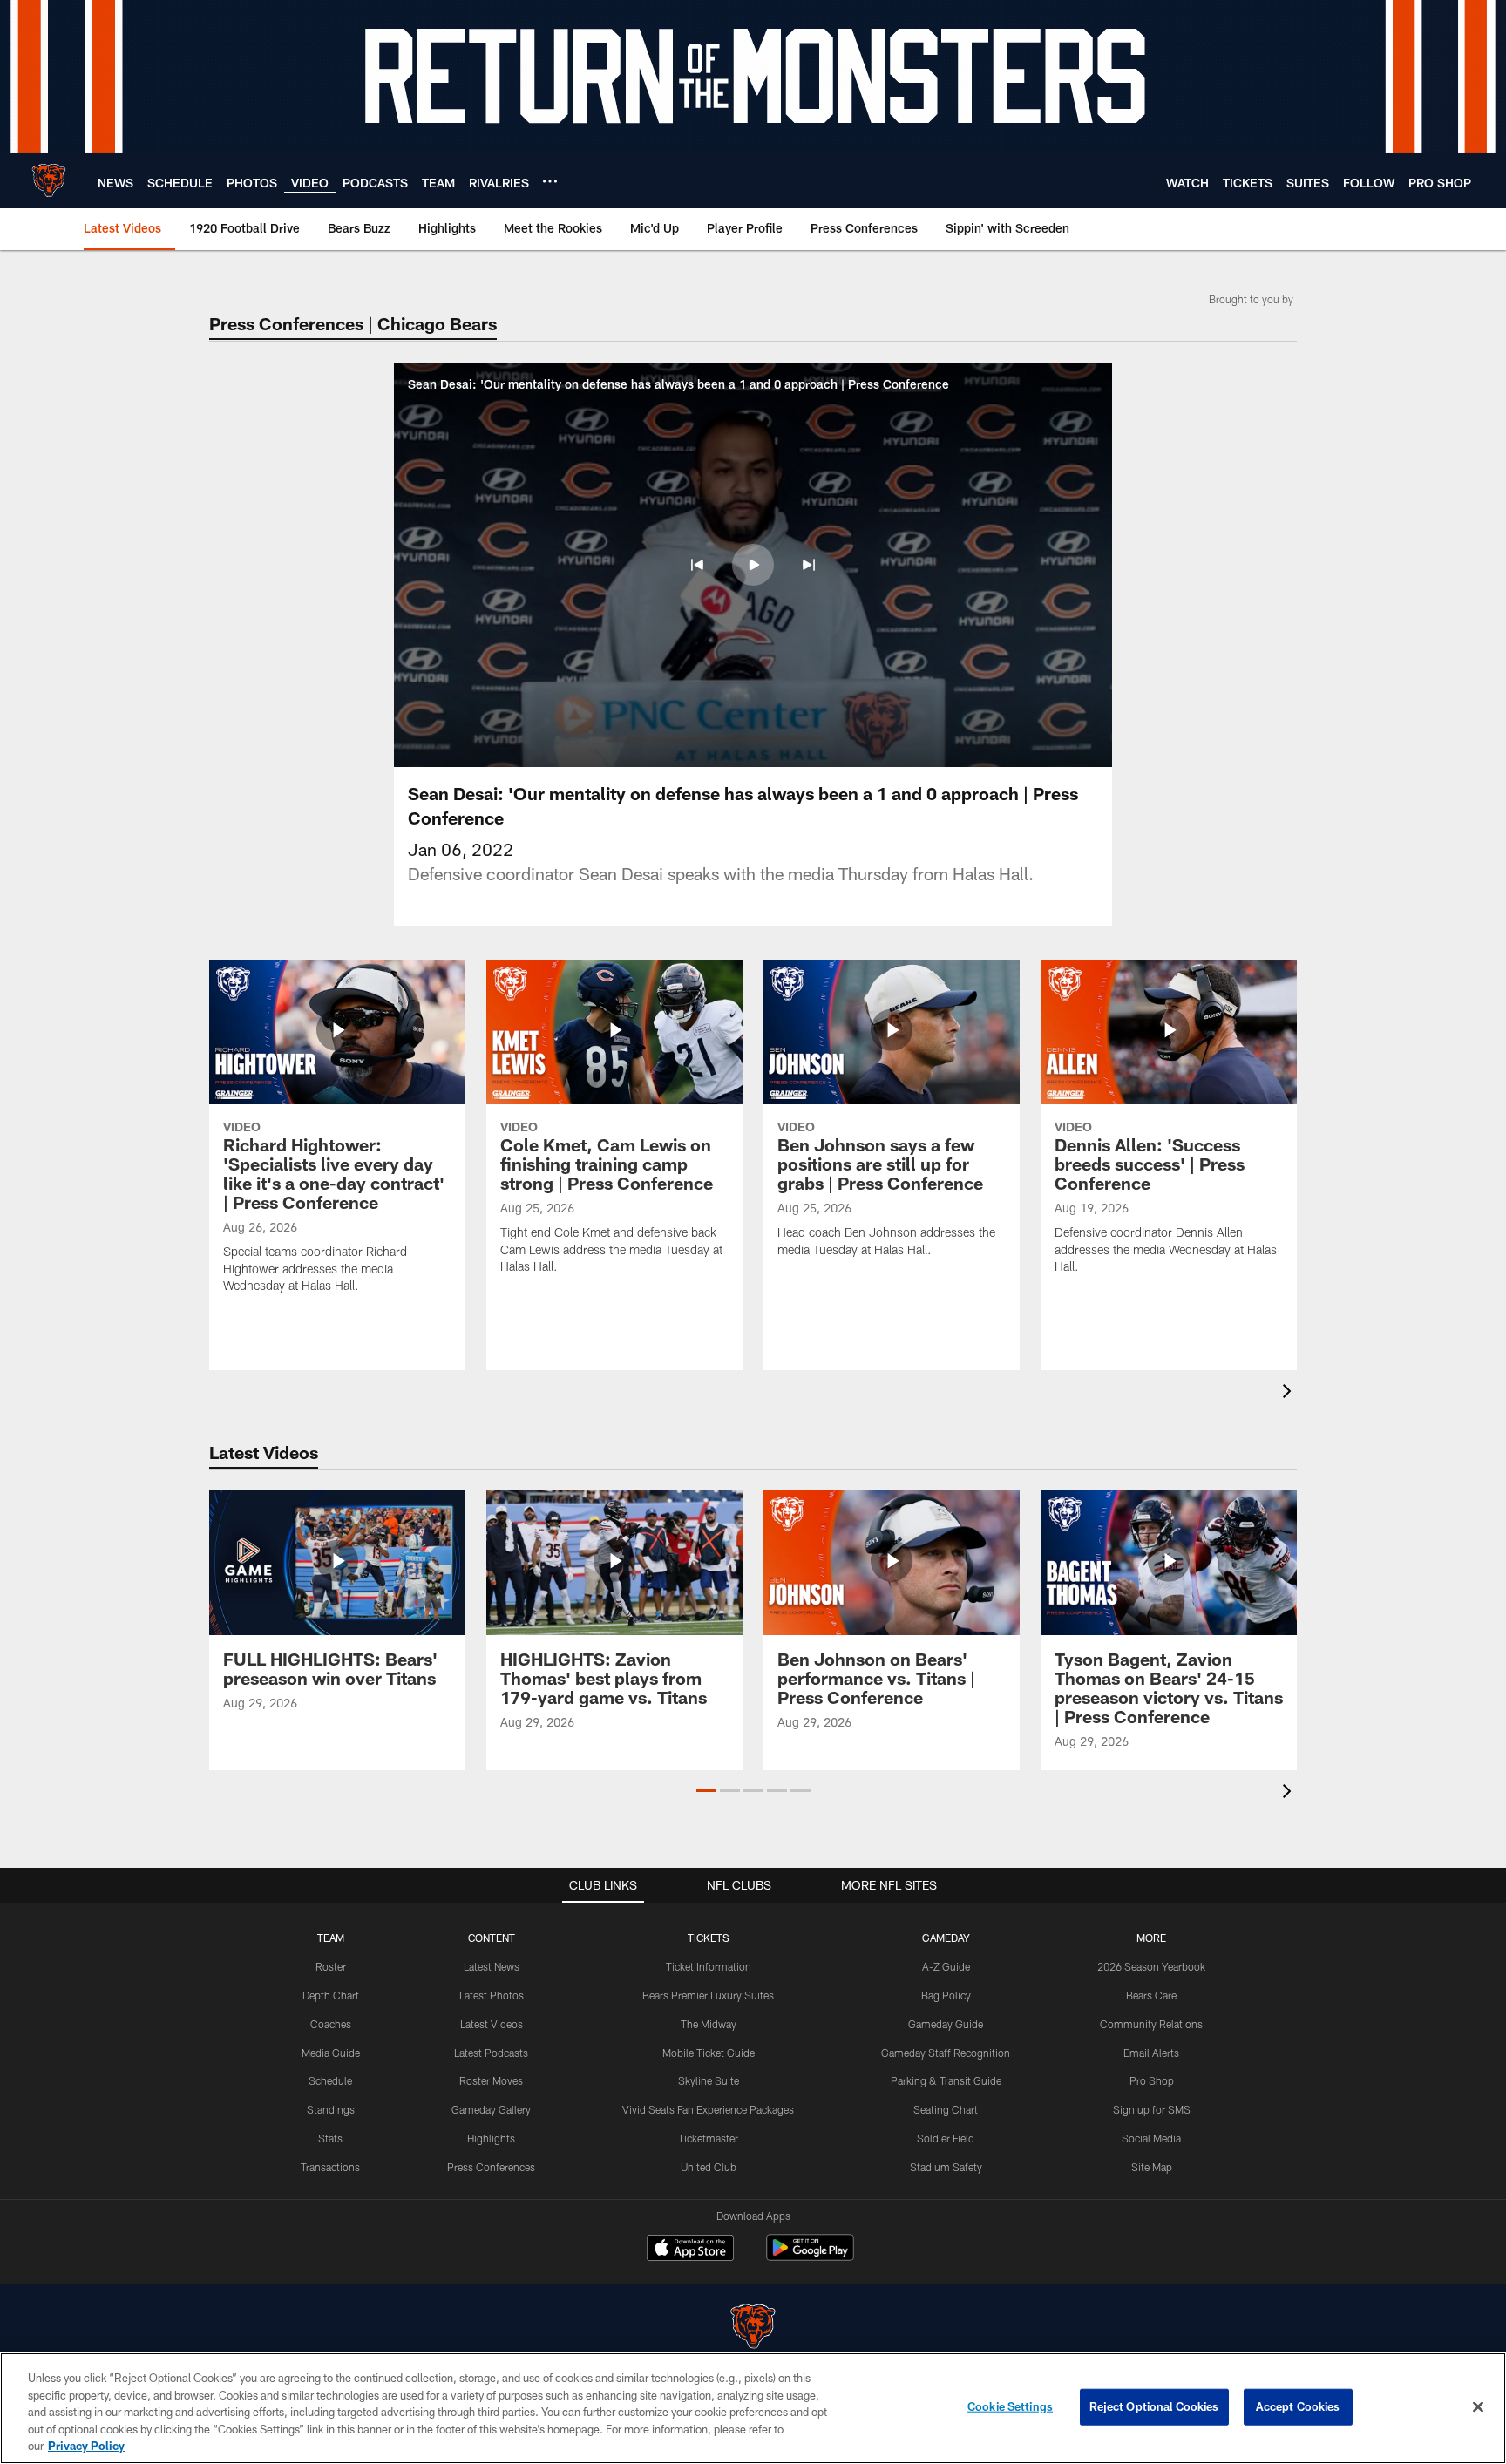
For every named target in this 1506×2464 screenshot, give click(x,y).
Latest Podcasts (491, 2053)
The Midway (709, 2024)
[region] (753, 2408)
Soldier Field (946, 2138)
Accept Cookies (1298, 2406)
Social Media (1151, 2138)
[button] (697, 565)
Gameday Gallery (491, 2109)
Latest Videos (492, 2024)
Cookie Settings (1010, 2406)
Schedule (330, 2080)
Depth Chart (331, 1995)
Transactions (330, 2167)
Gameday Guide (946, 2024)
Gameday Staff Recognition (946, 2053)
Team (331, 1938)
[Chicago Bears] (753, 2328)
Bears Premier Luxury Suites (708, 1995)
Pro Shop (1152, 2080)
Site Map (1152, 2167)
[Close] (1478, 2407)
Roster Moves (491, 2080)
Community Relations (1151, 2024)
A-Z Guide (946, 1966)
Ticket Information (709, 1966)
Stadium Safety (946, 2167)
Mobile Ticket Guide (709, 2053)
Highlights (491, 2138)
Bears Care (1151, 1995)
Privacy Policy (86, 2446)
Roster (331, 1966)
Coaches (331, 2024)
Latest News (492, 1966)
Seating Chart (946, 2109)
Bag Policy (946, 1995)
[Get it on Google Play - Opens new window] (810, 2256)
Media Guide (331, 2053)
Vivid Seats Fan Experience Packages (708, 2109)
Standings (331, 2109)
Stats (330, 2138)
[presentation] (1290, 1393)
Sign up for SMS (1152, 2109)
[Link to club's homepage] (49, 180)
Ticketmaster (708, 2138)
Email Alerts (1151, 2053)
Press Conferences (491, 2167)
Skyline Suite (709, 2080)
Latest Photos (492, 1995)
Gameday (946, 1938)
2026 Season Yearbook (1151, 1966)
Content (492, 1938)
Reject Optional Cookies (1154, 2406)
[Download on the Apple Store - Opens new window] (690, 2250)
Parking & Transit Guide (946, 2080)
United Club (709, 2167)
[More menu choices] (550, 181)
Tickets (709, 1938)
